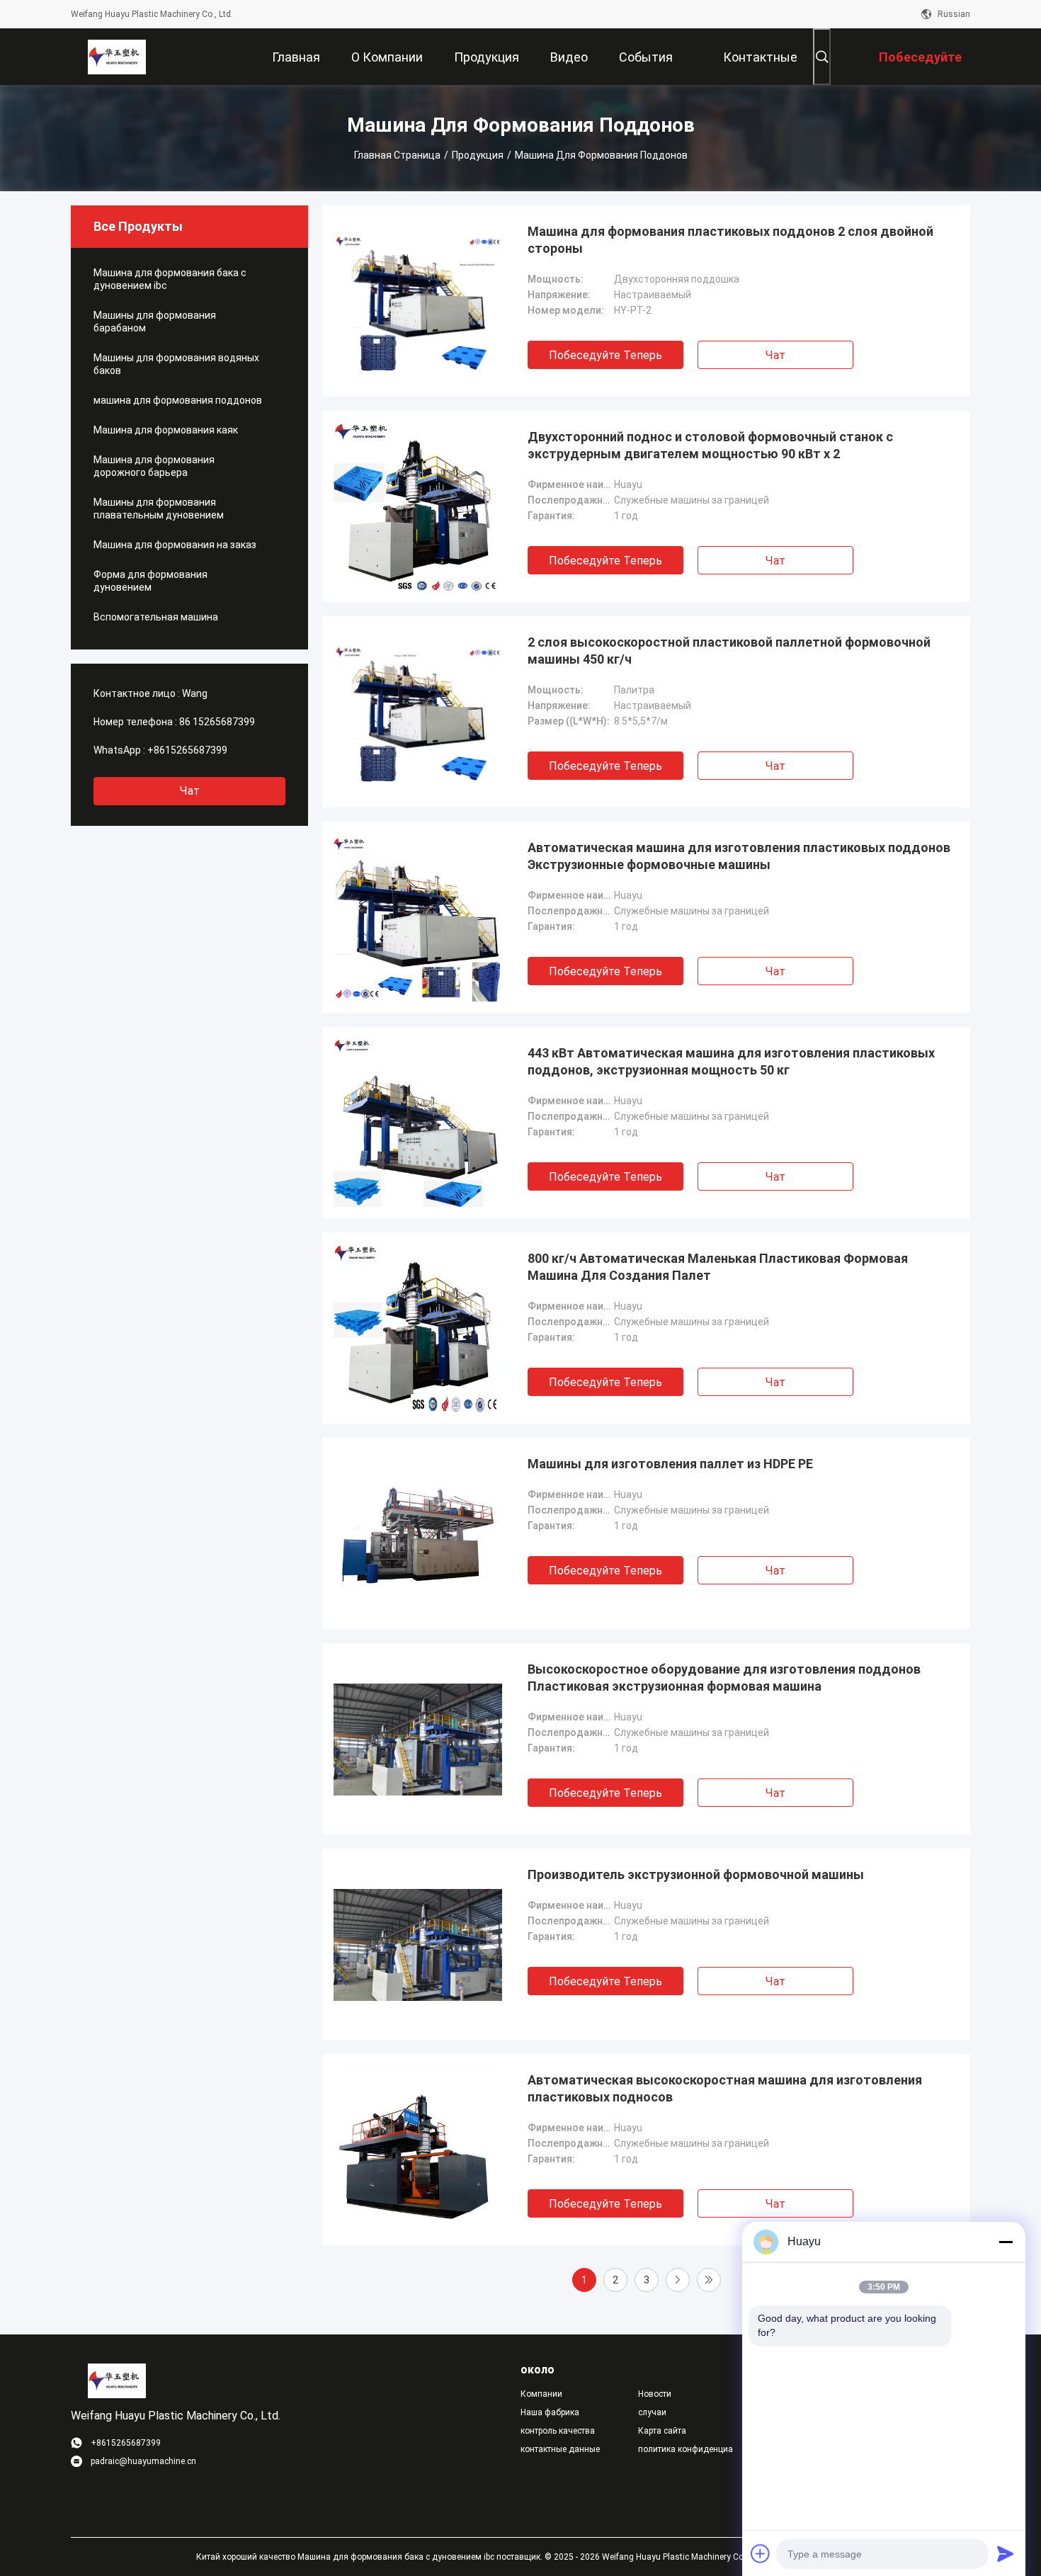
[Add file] (761, 2553)
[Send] (1006, 2553)
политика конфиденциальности (686, 2449)
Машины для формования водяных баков (176, 364)
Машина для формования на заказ (175, 545)
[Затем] (678, 2280)
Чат (190, 791)
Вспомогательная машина (156, 617)
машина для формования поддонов (178, 400)
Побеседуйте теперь (605, 355)
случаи (652, 2412)
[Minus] (1006, 2242)
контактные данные (560, 2449)
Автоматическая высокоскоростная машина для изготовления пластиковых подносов (725, 2088)
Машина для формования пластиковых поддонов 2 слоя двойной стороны (730, 240)
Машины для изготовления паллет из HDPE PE (670, 1464)
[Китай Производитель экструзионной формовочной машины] (418, 1944)
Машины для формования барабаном (155, 322)
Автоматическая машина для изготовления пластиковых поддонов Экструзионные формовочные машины (739, 856)
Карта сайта (662, 2431)
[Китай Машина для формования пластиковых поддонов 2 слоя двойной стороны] (418, 301)
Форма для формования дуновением (150, 581)
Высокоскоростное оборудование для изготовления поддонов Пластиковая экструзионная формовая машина (724, 1678)
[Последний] (709, 2280)
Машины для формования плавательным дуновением (159, 509)
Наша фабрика (550, 2412)
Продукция (478, 155)
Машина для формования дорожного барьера (154, 466)
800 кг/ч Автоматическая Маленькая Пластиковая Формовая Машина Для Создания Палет (718, 1267)
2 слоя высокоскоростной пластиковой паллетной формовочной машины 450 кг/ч (729, 651)
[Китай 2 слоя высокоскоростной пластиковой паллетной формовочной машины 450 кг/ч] (418, 712)
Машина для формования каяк (166, 430)
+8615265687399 (187, 750)
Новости (655, 2394)
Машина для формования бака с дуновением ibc (170, 279)
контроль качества (558, 2431)
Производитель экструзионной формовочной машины (696, 1874)
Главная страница (397, 155)
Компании (541, 2394)
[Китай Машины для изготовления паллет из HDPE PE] (418, 1533)
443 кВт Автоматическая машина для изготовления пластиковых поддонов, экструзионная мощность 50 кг (731, 1061)
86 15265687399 (217, 722)
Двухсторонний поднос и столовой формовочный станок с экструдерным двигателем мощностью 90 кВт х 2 (710, 445)
